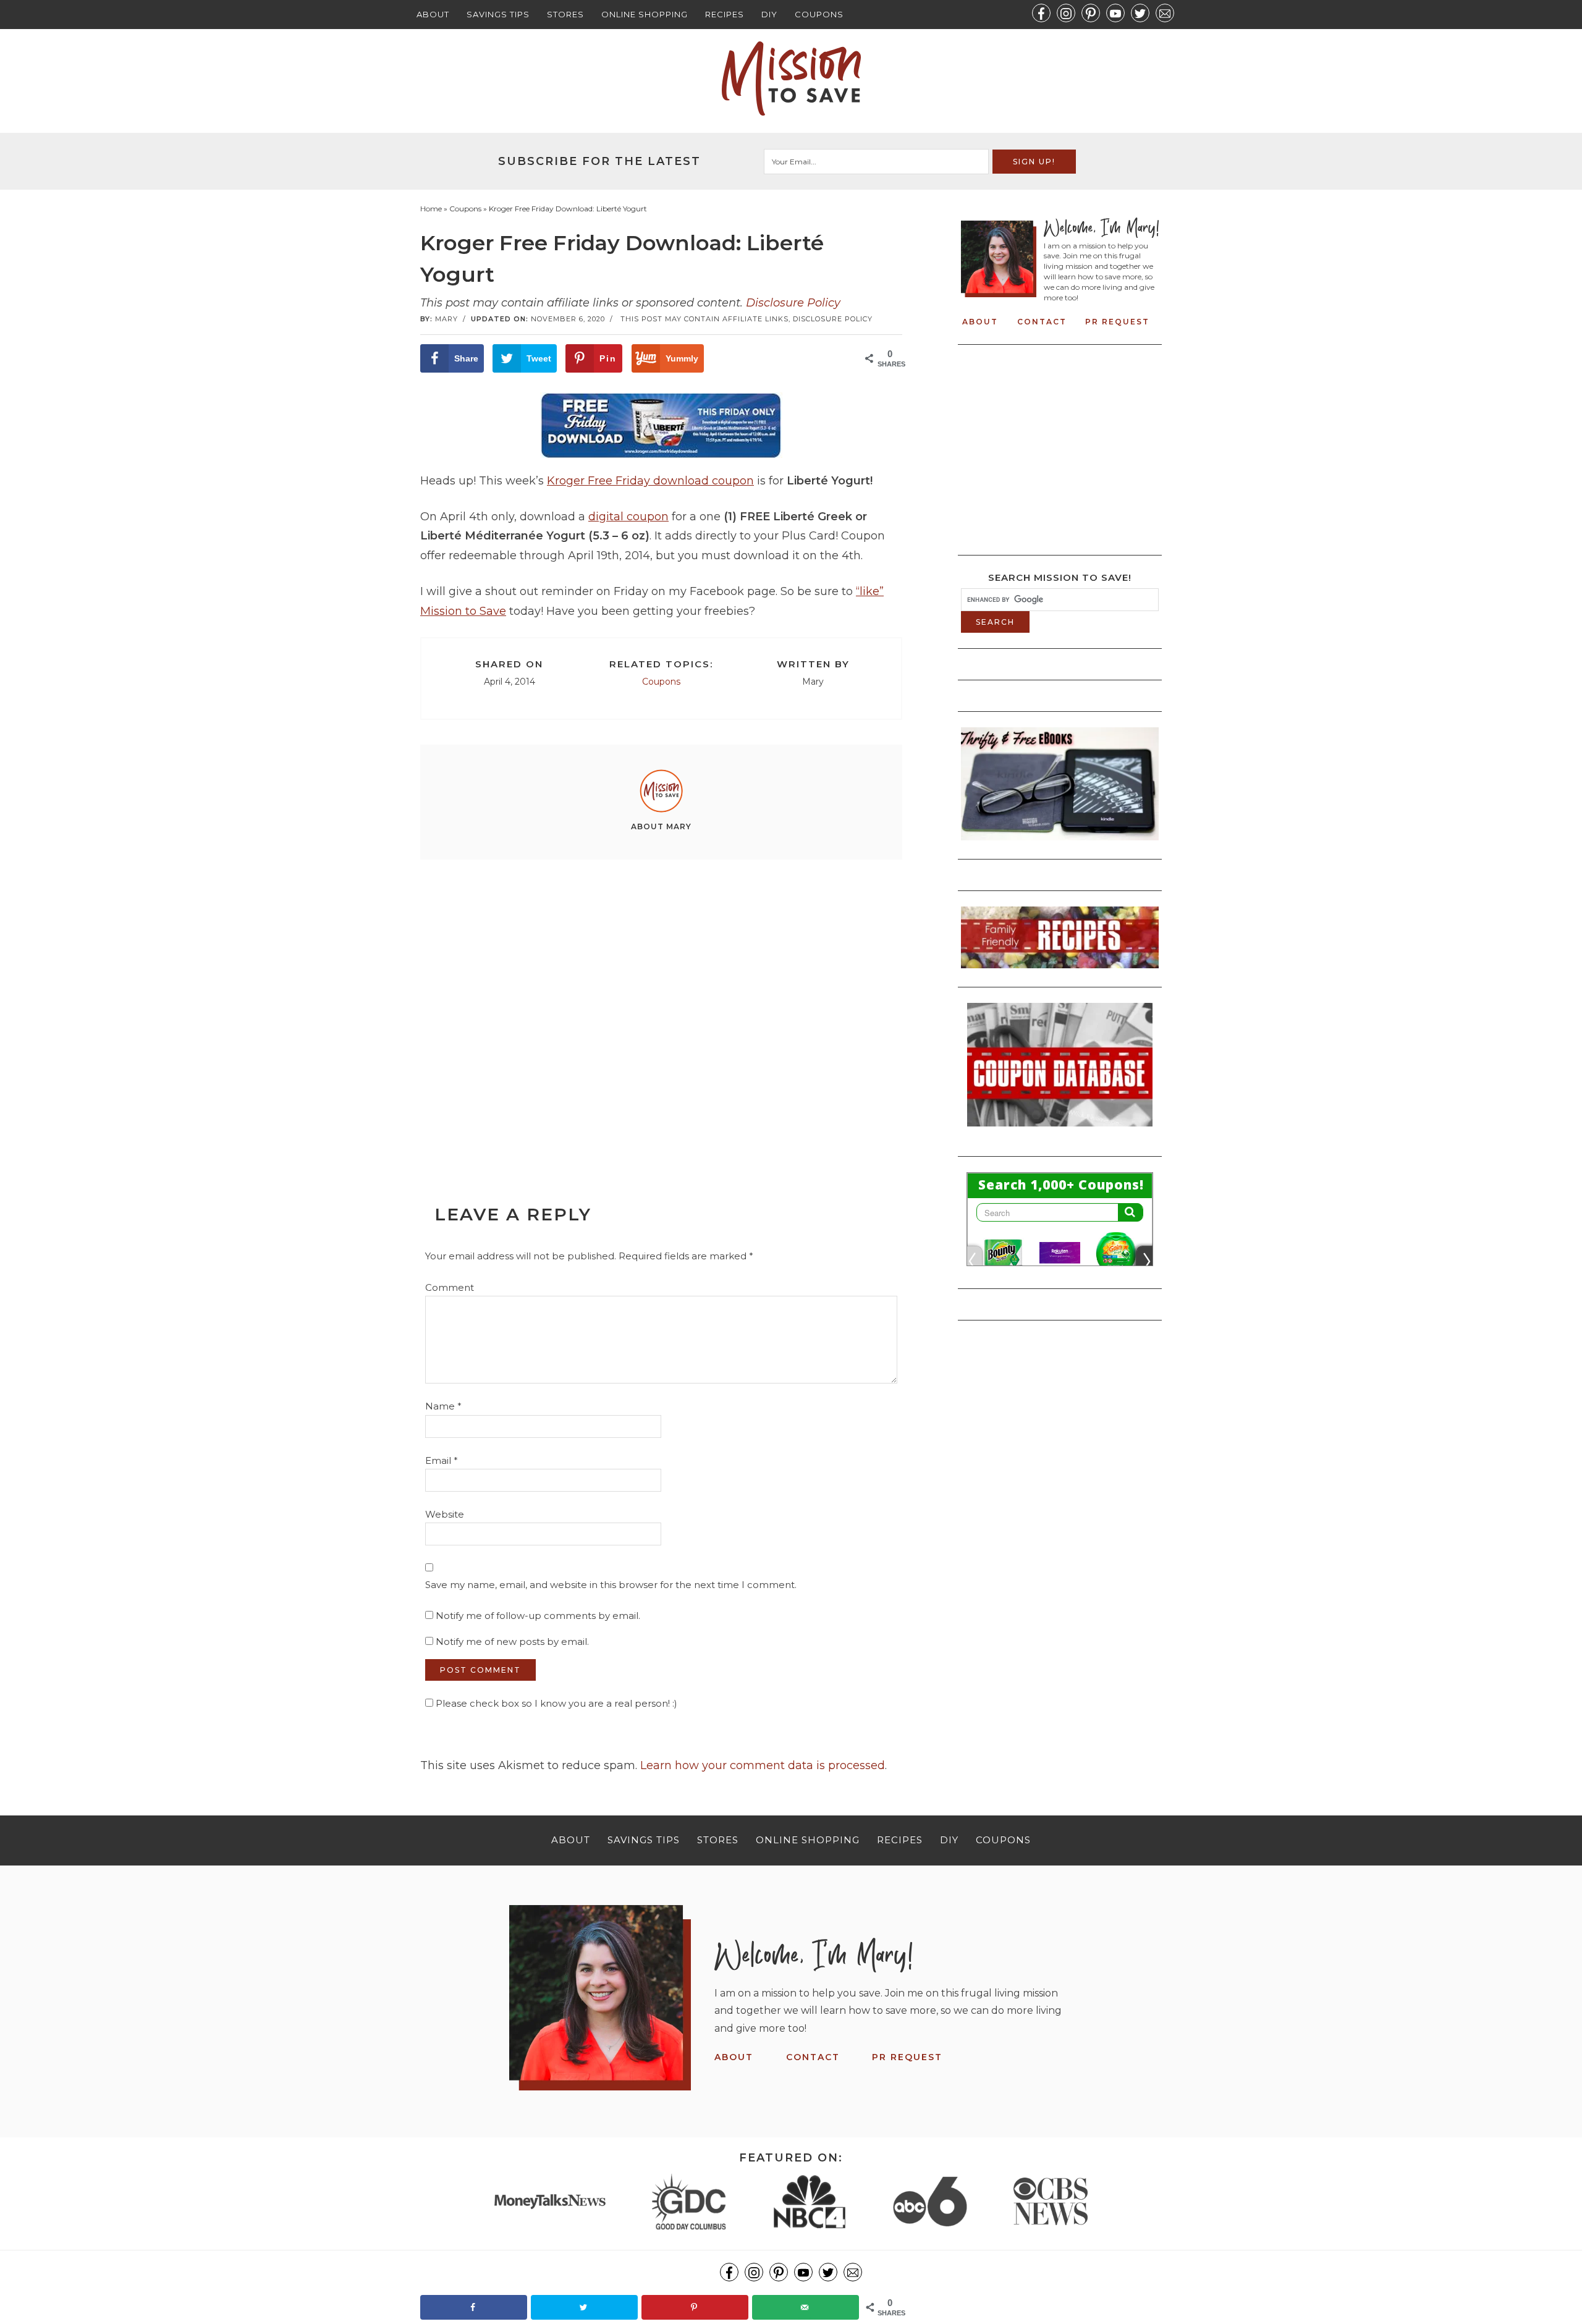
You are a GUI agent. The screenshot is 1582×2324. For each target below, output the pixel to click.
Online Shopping (645, 14)
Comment (450, 1287)
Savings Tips (498, 14)
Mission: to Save (791, 78)
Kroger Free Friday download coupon (650, 481)
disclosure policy (833, 319)
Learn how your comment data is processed (763, 1765)
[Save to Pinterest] (695, 2307)
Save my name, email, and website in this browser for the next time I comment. (611, 1585)
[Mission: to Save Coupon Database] (1060, 1130)
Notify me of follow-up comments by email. (538, 1616)
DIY (769, 14)
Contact (1042, 322)
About (433, 14)
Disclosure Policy (793, 303)
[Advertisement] (661, 1004)
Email (442, 1460)
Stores (565, 14)
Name (443, 1406)
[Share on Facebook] (474, 2307)
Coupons (819, 14)
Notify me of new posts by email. (512, 1642)
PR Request (1117, 322)
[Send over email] (806, 2307)
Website (445, 1514)
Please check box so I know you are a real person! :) (555, 1703)
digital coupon (628, 517)
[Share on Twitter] (584, 2307)
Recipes (725, 14)
